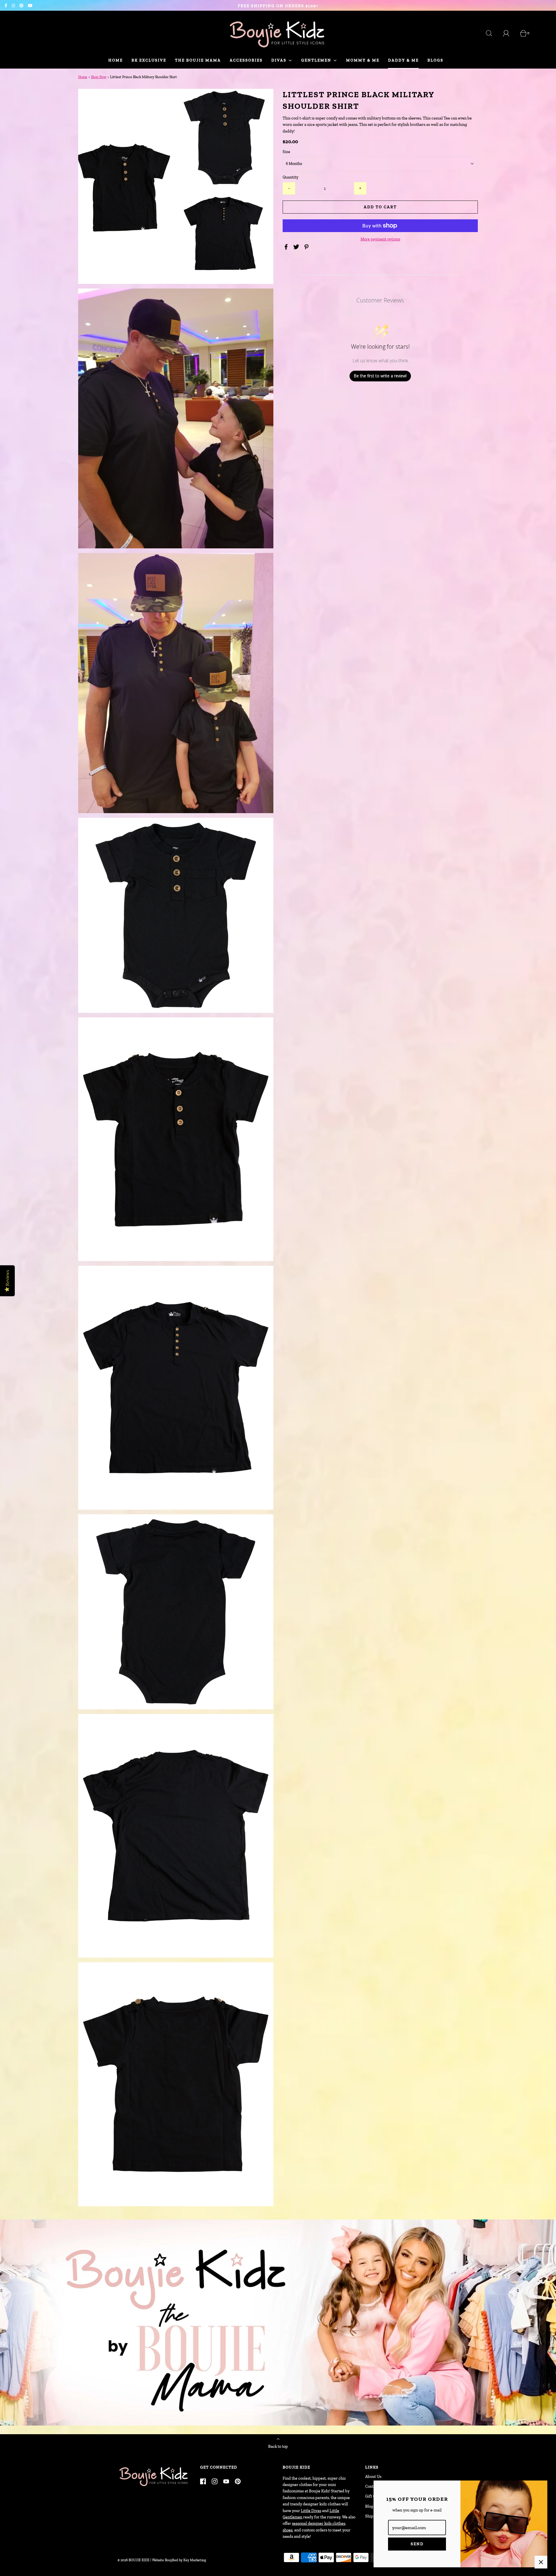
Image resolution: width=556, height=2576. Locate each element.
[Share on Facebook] (287, 247)
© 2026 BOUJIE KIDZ (133, 2560)
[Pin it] (307, 247)
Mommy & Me (363, 60)
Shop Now (99, 77)
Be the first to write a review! (380, 376)
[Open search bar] (492, 33)
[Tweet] (297, 247)
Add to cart (380, 207)
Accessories (246, 60)
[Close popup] (541, 2562)
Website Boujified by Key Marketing (179, 2560)
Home (116, 60)
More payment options (380, 239)
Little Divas (311, 2511)
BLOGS (435, 60)
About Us (373, 2477)
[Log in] (509, 33)
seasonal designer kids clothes (319, 2523)
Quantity (290, 177)
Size (286, 152)
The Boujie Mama (198, 60)
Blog (369, 2506)
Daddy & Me (403, 60)
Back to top (278, 2447)
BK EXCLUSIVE (149, 60)
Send (417, 2544)
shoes (288, 2530)
